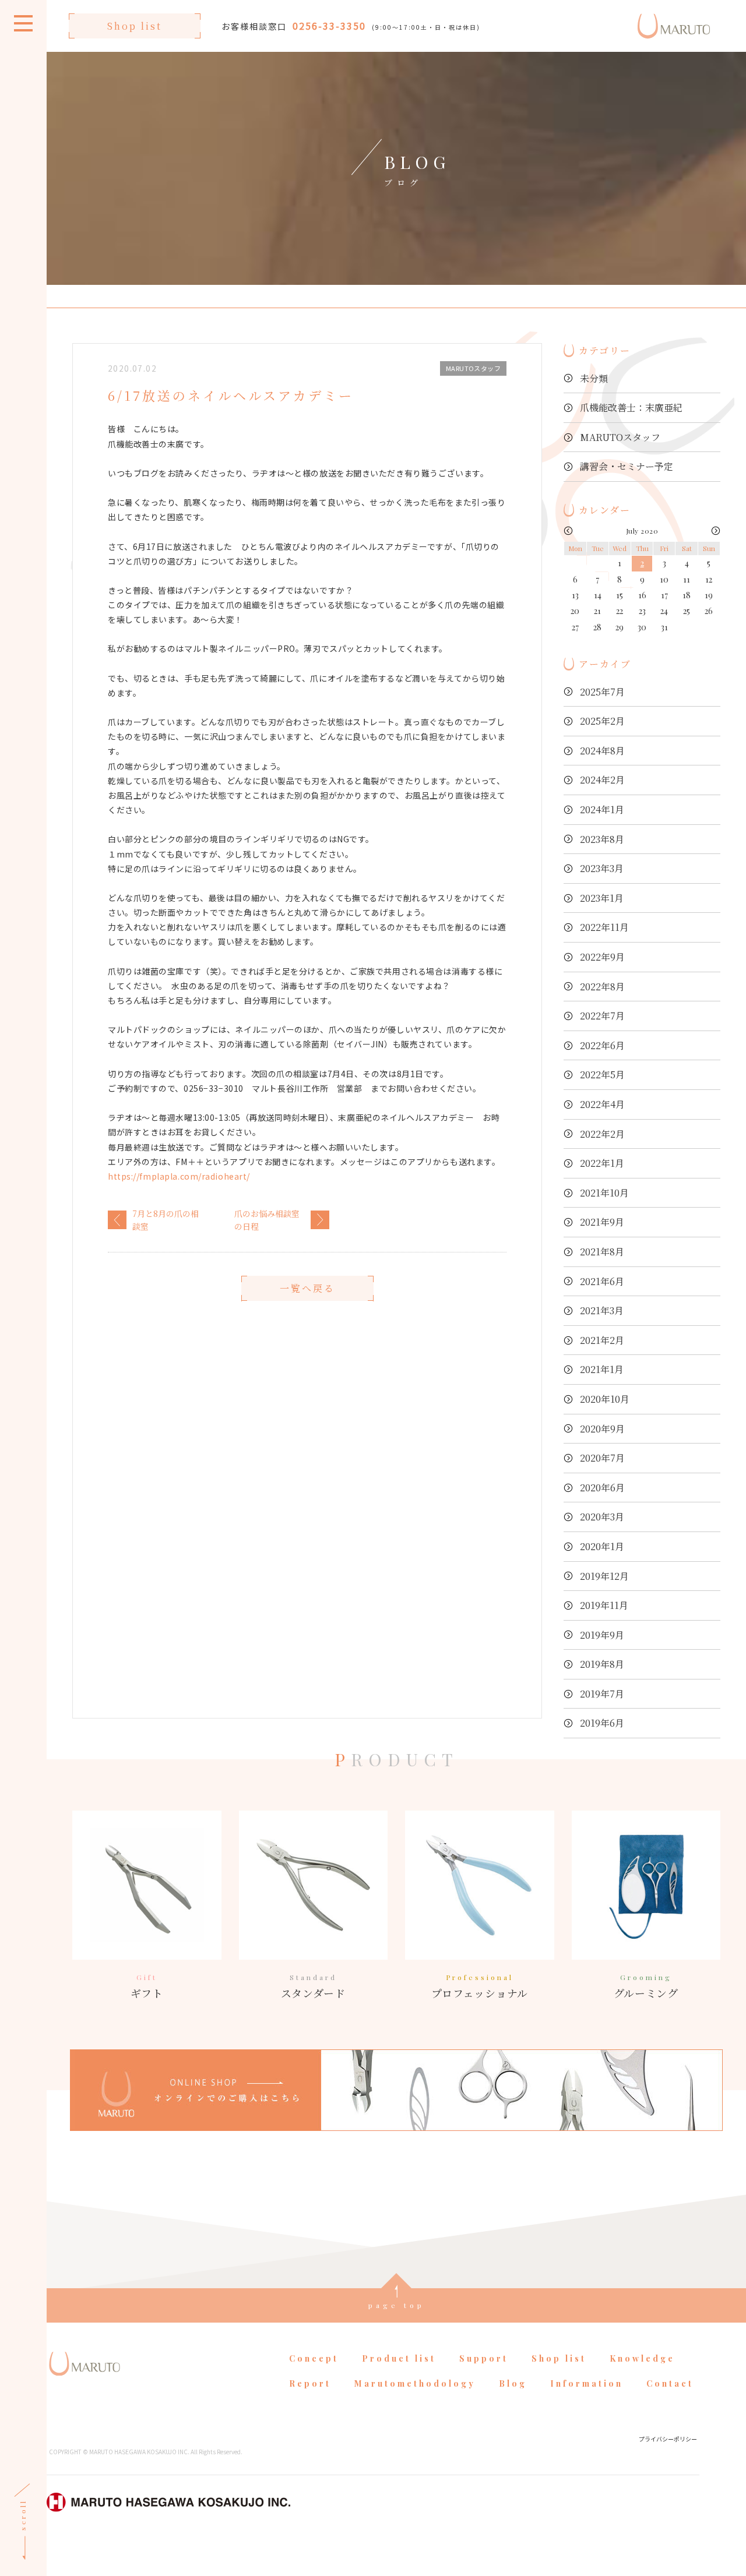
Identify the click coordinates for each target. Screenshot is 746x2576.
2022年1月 (602, 1163)
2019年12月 (604, 1576)
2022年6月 (602, 1045)
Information (587, 2383)
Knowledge (642, 2358)
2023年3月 (602, 868)
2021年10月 (604, 1193)
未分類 (594, 378)
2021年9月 (602, 1222)
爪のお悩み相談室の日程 (267, 1220)
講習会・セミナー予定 (627, 466)
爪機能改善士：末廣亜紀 (631, 407)
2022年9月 (602, 957)
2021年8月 (602, 1252)
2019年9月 (602, 1635)
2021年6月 (602, 1281)
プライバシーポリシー (668, 2439)
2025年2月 (602, 721)
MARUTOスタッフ (620, 437)
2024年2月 (602, 780)
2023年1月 (602, 898)
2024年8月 (602, 751)
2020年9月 (602, 1429)
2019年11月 (604, 1605)
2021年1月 (602, 1369)
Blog (513, 2383)
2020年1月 (602, 1546)
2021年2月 (602, 1340)
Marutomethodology (415, 2383)
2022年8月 (602, 987)
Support (484, 2358)
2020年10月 (605, 1399)
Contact (670, 2383)
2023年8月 (602, 839)
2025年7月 (602, 692)
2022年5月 (602, 1074)
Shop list (135, 26)
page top (397, 2305)
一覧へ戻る (307, 1288)
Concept (314, 2358)
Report (310, 2383)
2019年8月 (602, 1664)
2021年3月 (602, 1310)
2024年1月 (602, 809)
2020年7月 (602, 1458)
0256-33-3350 (329, 26)
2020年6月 (602, 1488)
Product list (399, 2358)
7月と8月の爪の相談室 (166, 1220)
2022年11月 (604, 927)
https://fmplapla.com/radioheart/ (179, 1176)
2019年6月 (602, 1723)
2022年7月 (602, 1016)
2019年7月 (602, 1694)
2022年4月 (602, 1104)
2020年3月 (602, 1517)
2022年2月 (602, 1134)
